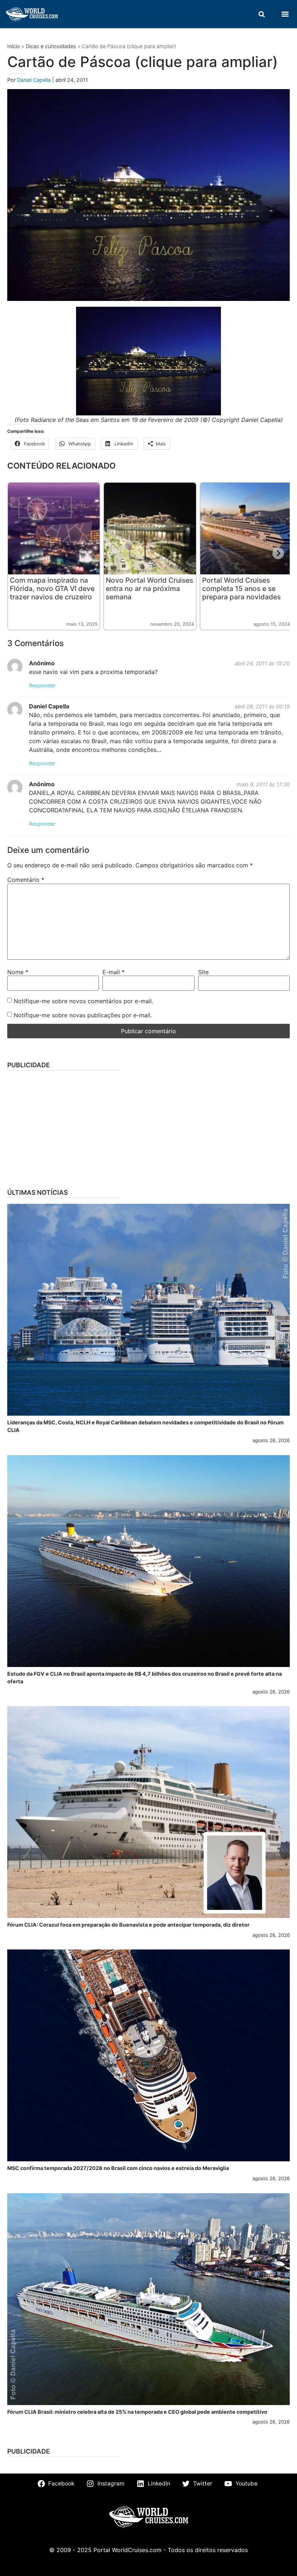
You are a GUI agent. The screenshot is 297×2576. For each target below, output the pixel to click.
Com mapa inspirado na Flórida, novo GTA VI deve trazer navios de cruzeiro (52, 588)
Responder (42, 685)
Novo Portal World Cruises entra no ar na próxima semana (149, 588)
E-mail (114, 972)
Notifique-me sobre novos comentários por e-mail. (83, 1001)
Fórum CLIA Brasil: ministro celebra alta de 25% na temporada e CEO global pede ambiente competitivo (137, 2412)
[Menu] (285, 14)
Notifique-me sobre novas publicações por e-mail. (83, 1015)
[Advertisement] (148, 1127)
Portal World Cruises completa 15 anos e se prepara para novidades (241, 588)
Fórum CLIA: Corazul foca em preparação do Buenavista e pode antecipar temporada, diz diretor (128, 1925)
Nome (18, 972)
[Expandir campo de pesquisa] (262, 14)
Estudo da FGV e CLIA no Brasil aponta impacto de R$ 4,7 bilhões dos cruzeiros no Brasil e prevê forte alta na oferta (145, 1678)
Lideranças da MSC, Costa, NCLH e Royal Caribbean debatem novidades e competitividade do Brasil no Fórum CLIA (145, 1426)
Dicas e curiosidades (51, 46)
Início (14, 46)
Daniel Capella (35, 80)
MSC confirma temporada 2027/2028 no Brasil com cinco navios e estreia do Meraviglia (118, 2168)
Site (203, 972)
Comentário (26, 880)
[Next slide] (278, 553)
